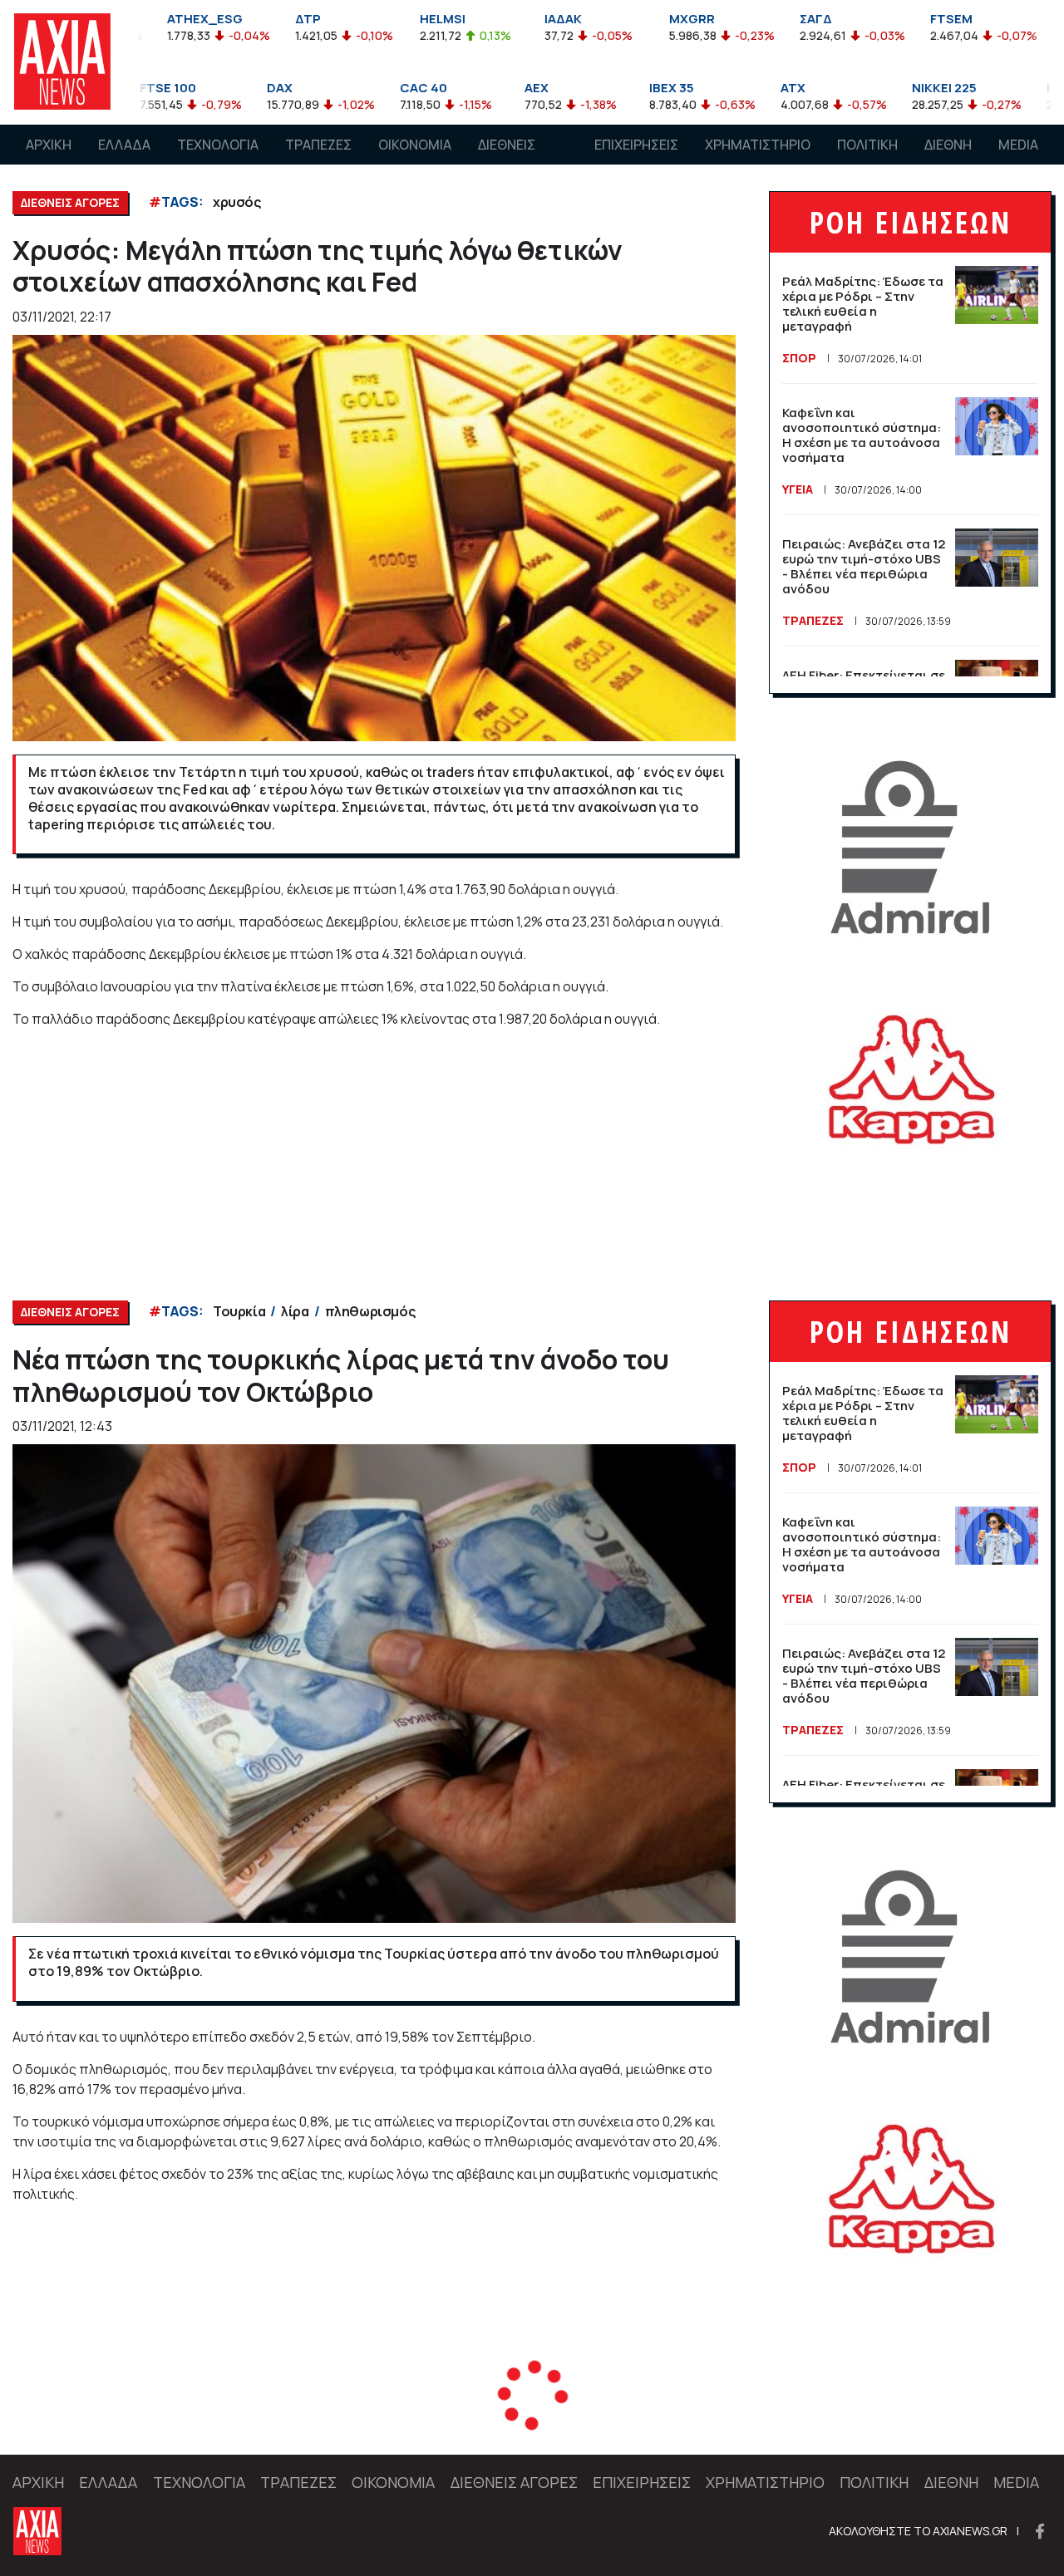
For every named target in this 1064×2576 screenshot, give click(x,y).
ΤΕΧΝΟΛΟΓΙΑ (218, 145)
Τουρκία (239, 1311)
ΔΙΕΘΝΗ (948, 145)
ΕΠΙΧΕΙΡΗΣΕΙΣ (636, 145)
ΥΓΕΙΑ (798, 489)
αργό (364, 2421)
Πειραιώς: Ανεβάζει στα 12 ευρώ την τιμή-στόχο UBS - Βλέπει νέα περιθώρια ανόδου (864, 566)
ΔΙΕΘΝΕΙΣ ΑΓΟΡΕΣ (507, 160)
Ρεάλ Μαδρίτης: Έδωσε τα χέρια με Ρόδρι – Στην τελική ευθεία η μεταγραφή (863, 304)
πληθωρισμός (370, 1311)
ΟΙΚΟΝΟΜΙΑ (415, 145)
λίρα (295, 1311)
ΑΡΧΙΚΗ (49, 145)
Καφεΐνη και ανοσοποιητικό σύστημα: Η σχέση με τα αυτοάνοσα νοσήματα (862, 435)
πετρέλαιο (247, 2421)
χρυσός (237, 202)
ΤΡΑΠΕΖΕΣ (318, 145)
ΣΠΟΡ (799, 358)
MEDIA (1018, 145)
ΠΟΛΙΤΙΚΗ (867, 145)
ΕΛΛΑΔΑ (124, 145)
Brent (315, 2421)
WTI (409, 2421)
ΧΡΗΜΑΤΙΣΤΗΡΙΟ (758, 145)
